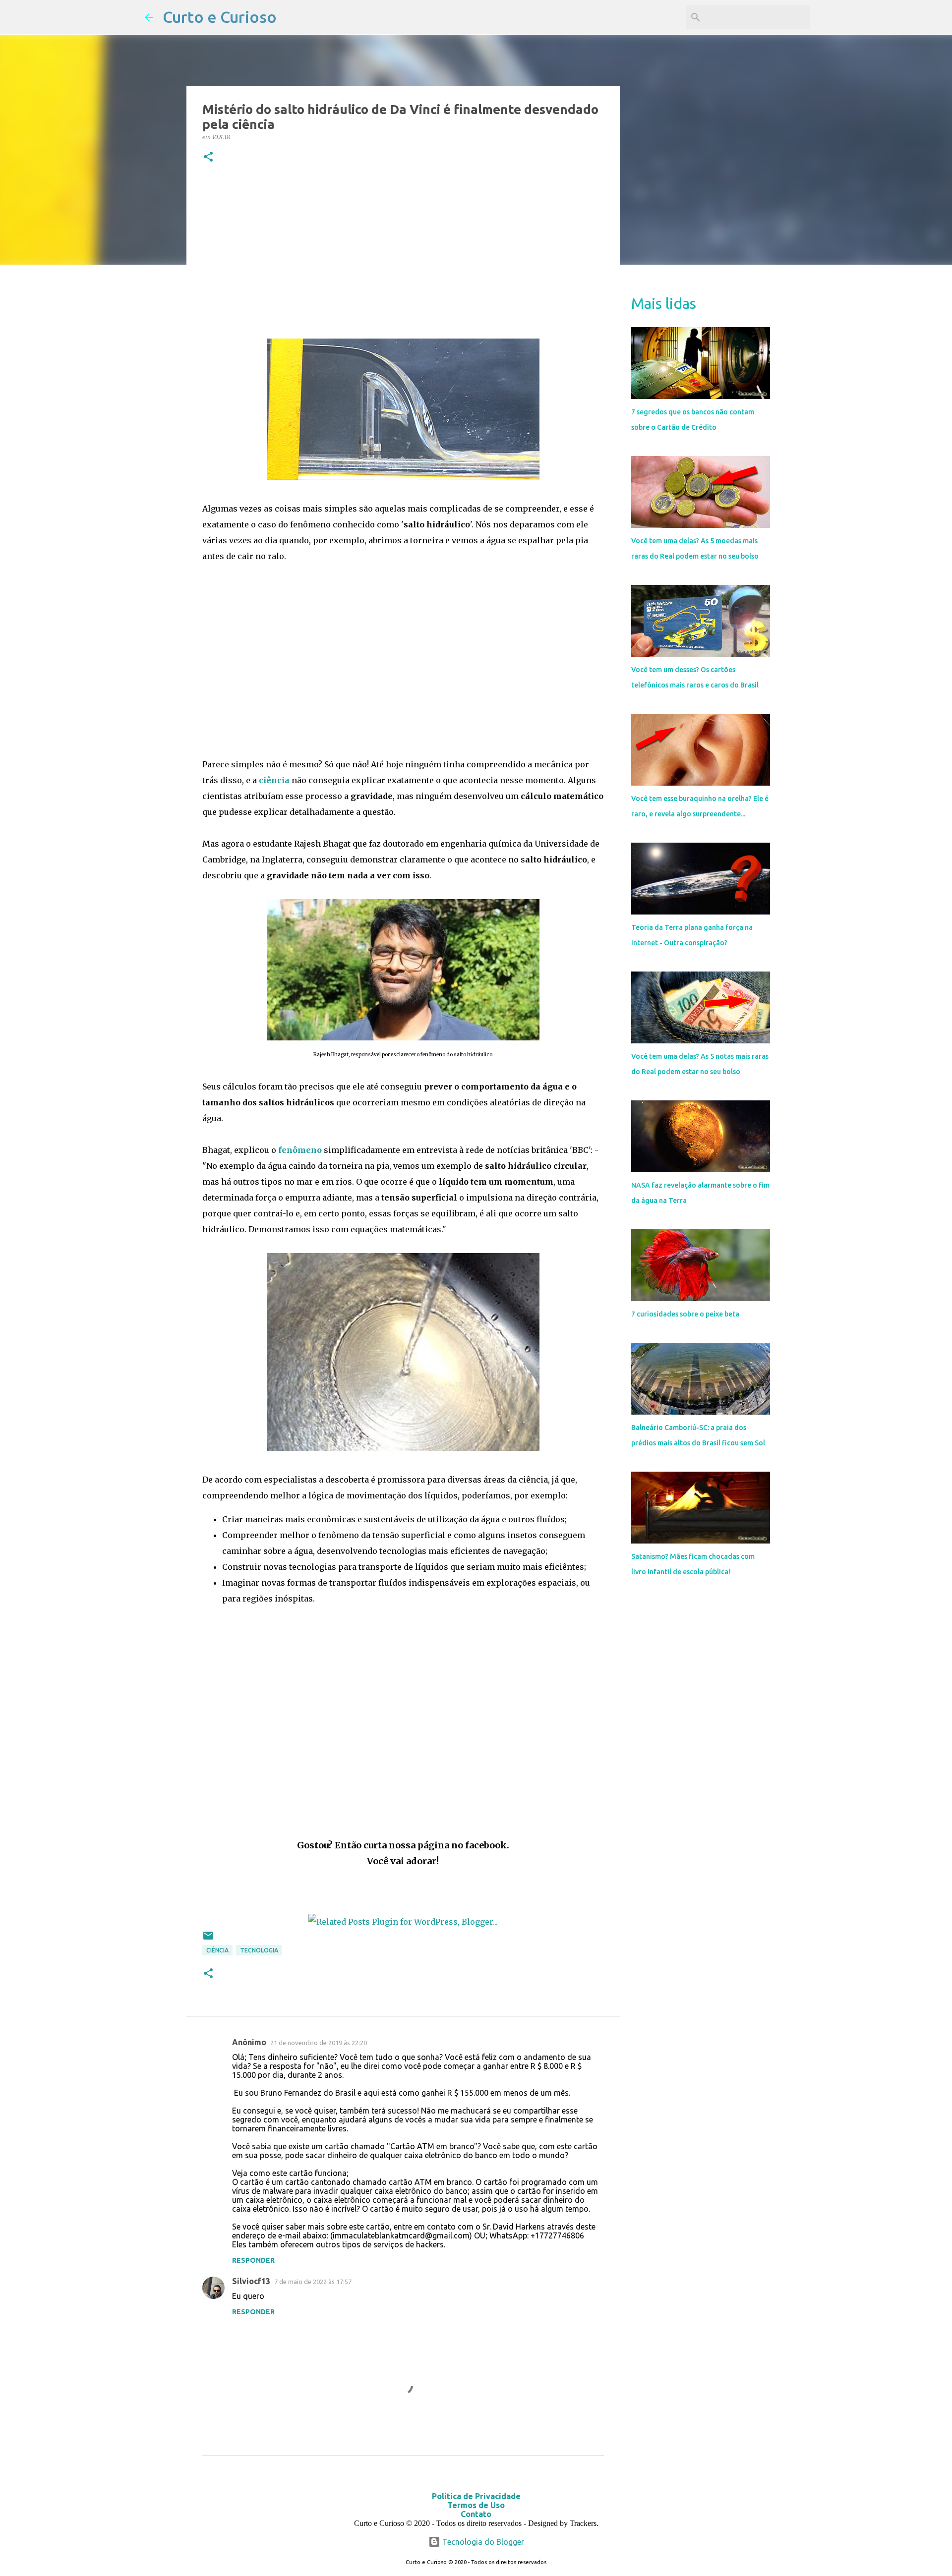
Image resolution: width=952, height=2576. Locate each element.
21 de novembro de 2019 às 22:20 (319, 2043)
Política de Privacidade (476, 2496)
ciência (274, 780)
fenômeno (300, 1150)
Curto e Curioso (220, 17)
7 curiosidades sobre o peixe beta (685, 1314)
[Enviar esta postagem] (208, 1939)
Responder (253, 2260)
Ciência (217, 1950)
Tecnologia (259, 1950)
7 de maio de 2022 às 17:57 (313, 2282)
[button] (208, 157)
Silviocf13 (251, 2281)
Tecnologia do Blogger (482, 2542)
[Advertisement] (403, 253)
